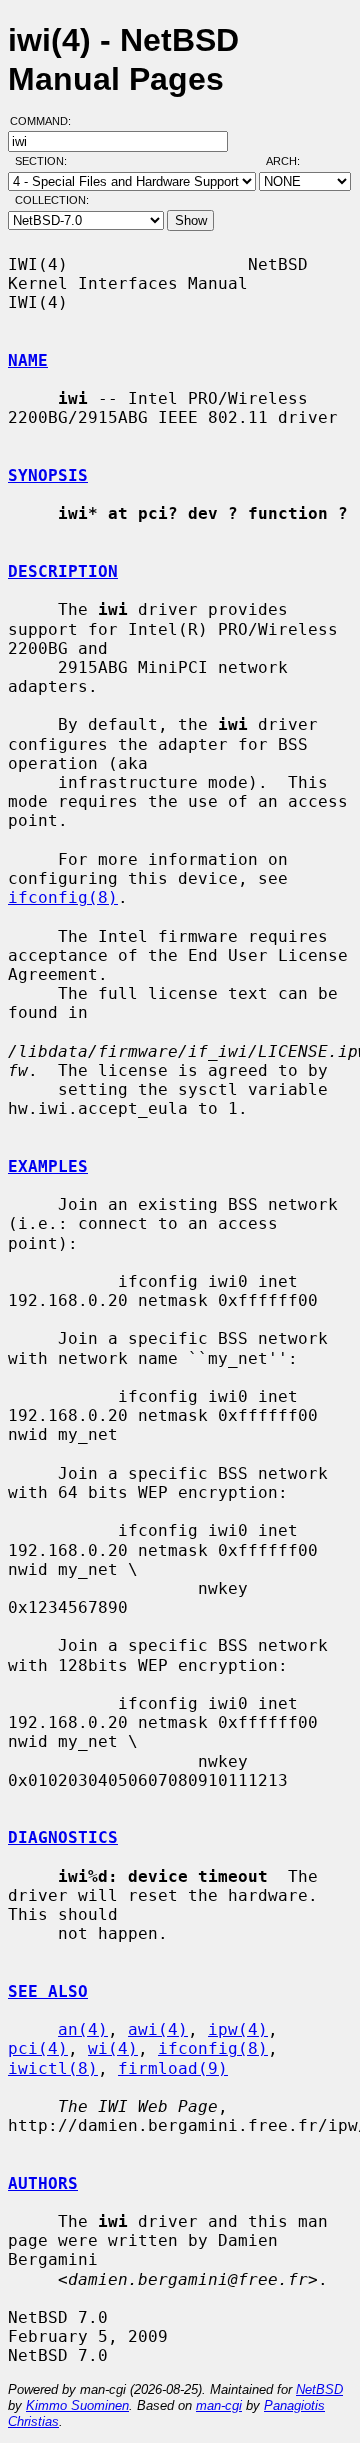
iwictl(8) (53, 2068)
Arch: (292, 161)
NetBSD (319, 2389)
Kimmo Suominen (77, 2405)
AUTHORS (43, 2183)
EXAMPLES (48, 1166)
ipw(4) (238, 2029)
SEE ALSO (48, 1991)
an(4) (83, 2029)
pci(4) (38, 2048)
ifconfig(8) (63, 897)
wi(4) (113, 2048)
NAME (28, 360)
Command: (46, 121)
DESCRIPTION (63, 571)
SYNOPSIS (48, 475)
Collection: (52, 200)
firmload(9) (173, 2068)
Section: (45, 161)
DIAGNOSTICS (63, 1837)
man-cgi (219, 2405)
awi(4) (158, 2029)
